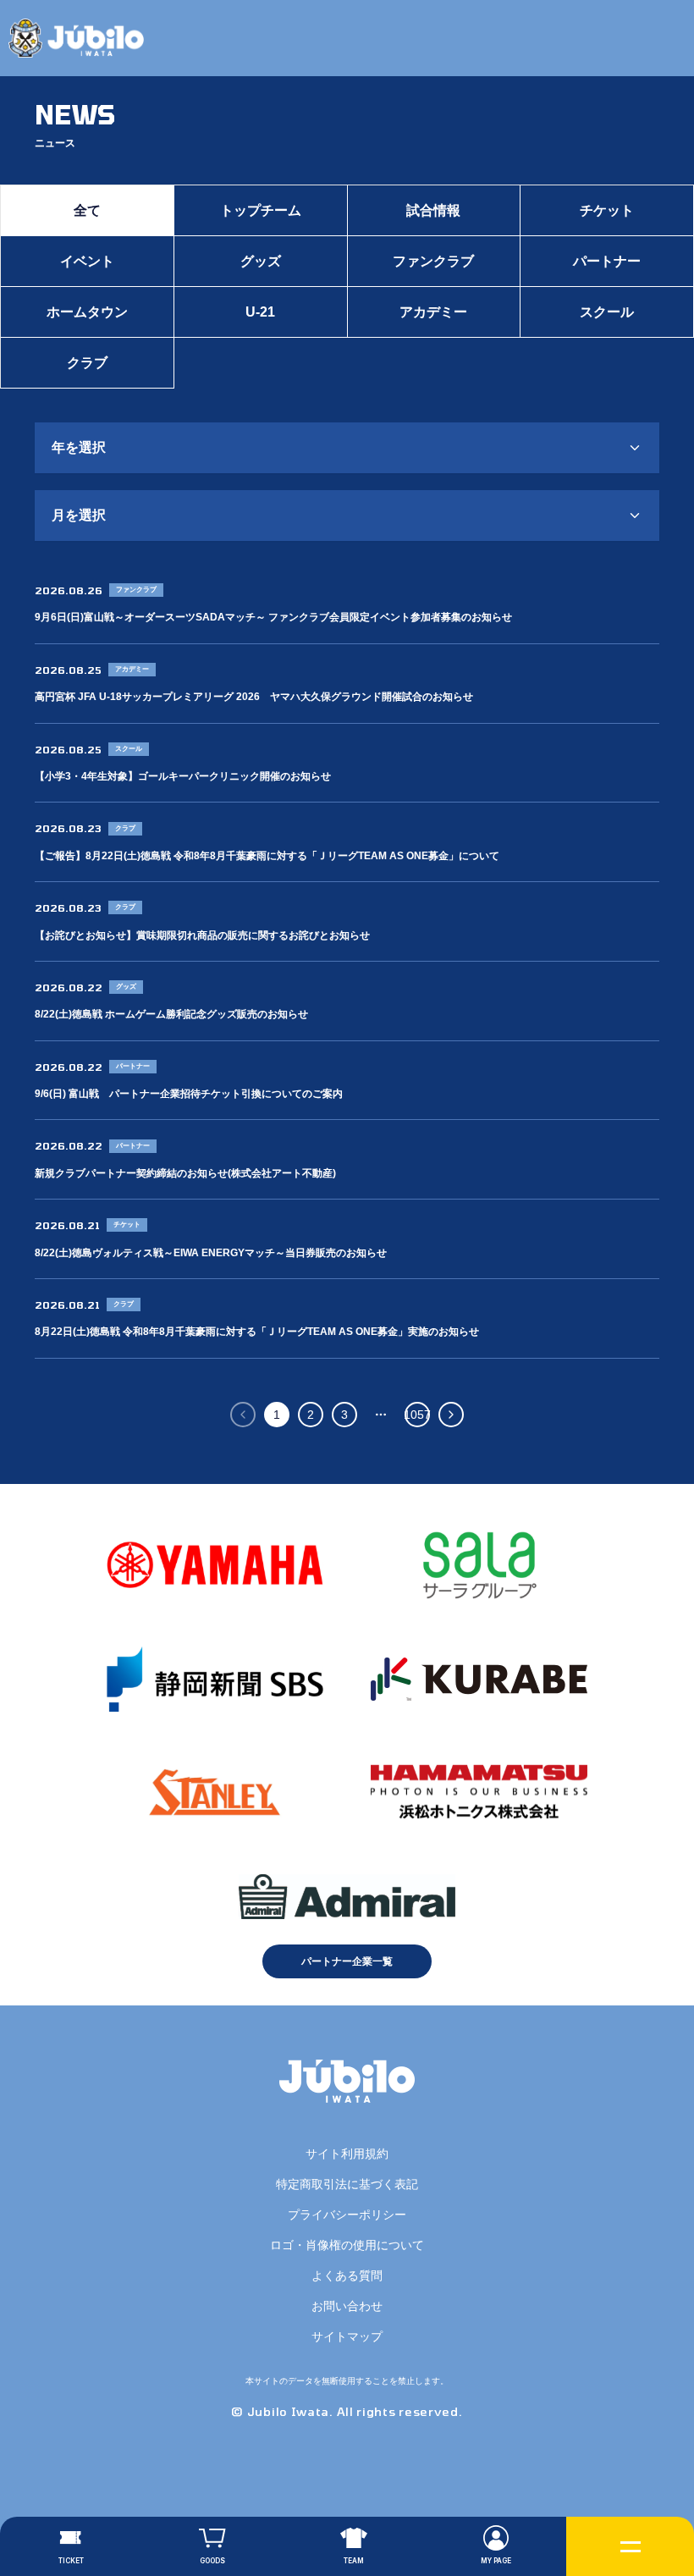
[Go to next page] (451, 1415)
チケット (607, 210)
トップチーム (261, 210)
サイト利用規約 (347, 2154)
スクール (607, 312)
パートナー (607, 261)
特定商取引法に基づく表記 (347, 2184)
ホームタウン (87, 312)
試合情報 (433, 210)
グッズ (261, 261)
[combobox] (347, 448)
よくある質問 (347, 2275)
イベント (87, 261)
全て (87, 210)
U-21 (260, 312)
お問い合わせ (347, 2306)
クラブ (87, 363)
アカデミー (433, 312)
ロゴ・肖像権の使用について (347, 2245)
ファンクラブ (433, 261)
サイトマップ (347, 2336)
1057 (417, 1415)
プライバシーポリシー (347, 2215)
